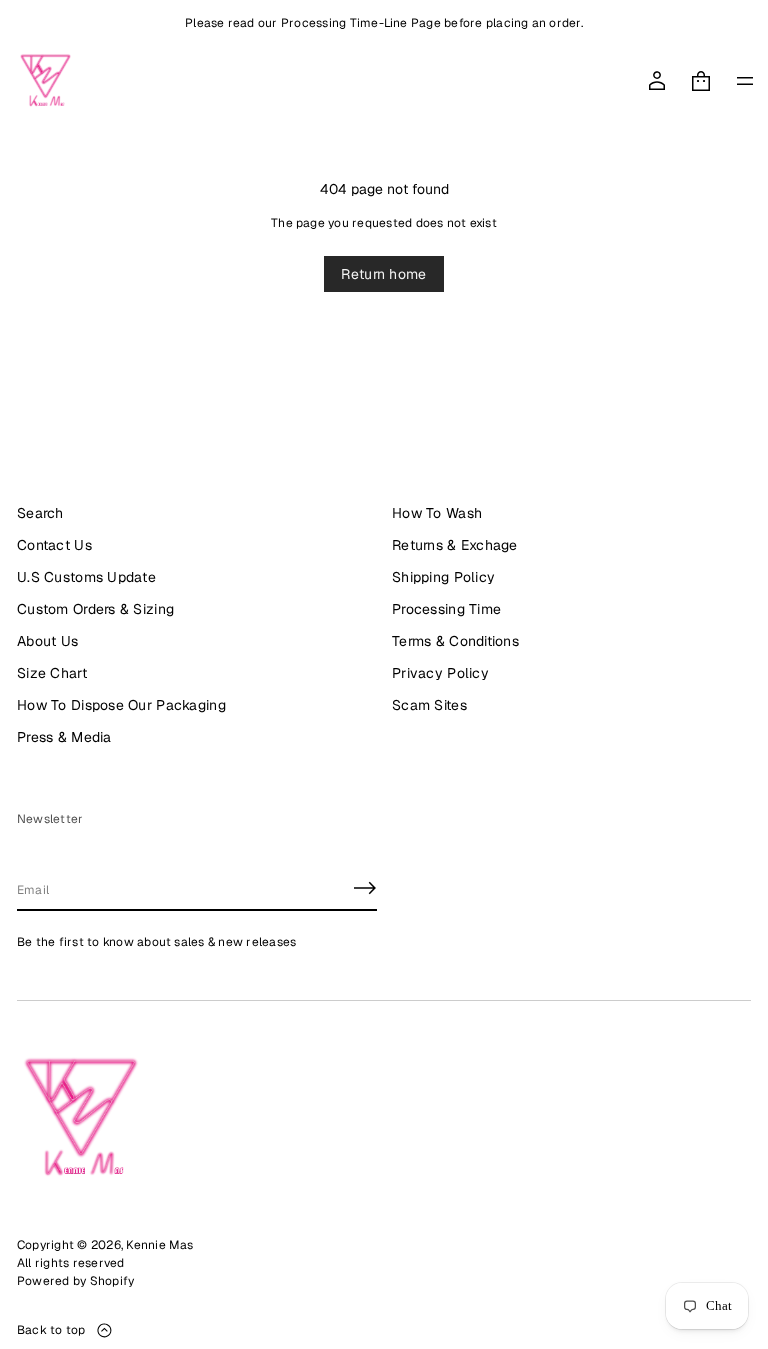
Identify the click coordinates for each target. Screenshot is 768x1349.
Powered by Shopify (75, 1281)
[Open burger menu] (745, 81)
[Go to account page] (657, 81)
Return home (383, 274)
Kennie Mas (159, 1245)
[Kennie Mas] (45, 81)
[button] (701, 81)
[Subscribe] (365, 888)
